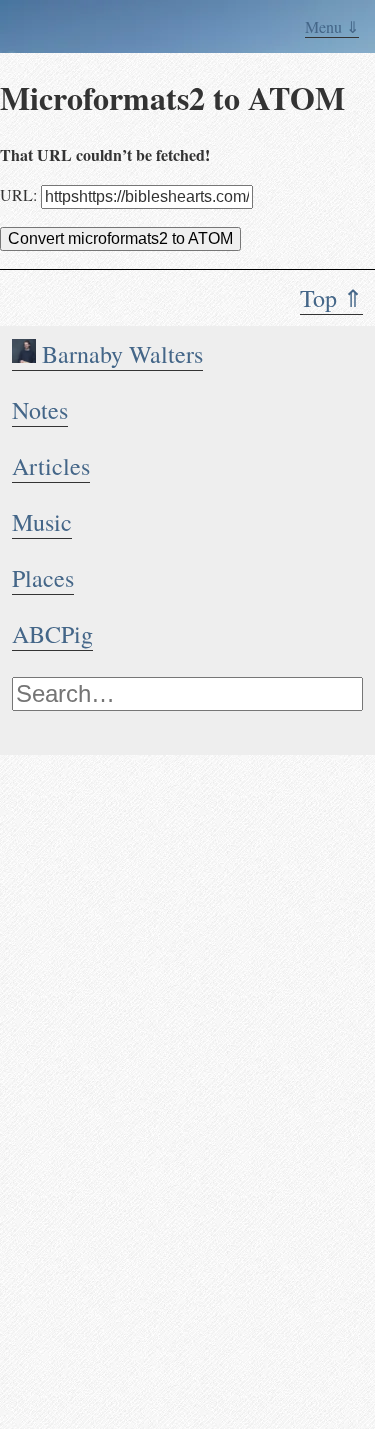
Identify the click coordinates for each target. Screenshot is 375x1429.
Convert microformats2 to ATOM (120, 238)
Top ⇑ (331, 298)
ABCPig (52, 634)
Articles (51, 466)
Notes (40, 410)
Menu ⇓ (332, 26)
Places (43, 578)
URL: (20, 194)
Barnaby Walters (119, 354)
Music (42, 522)
